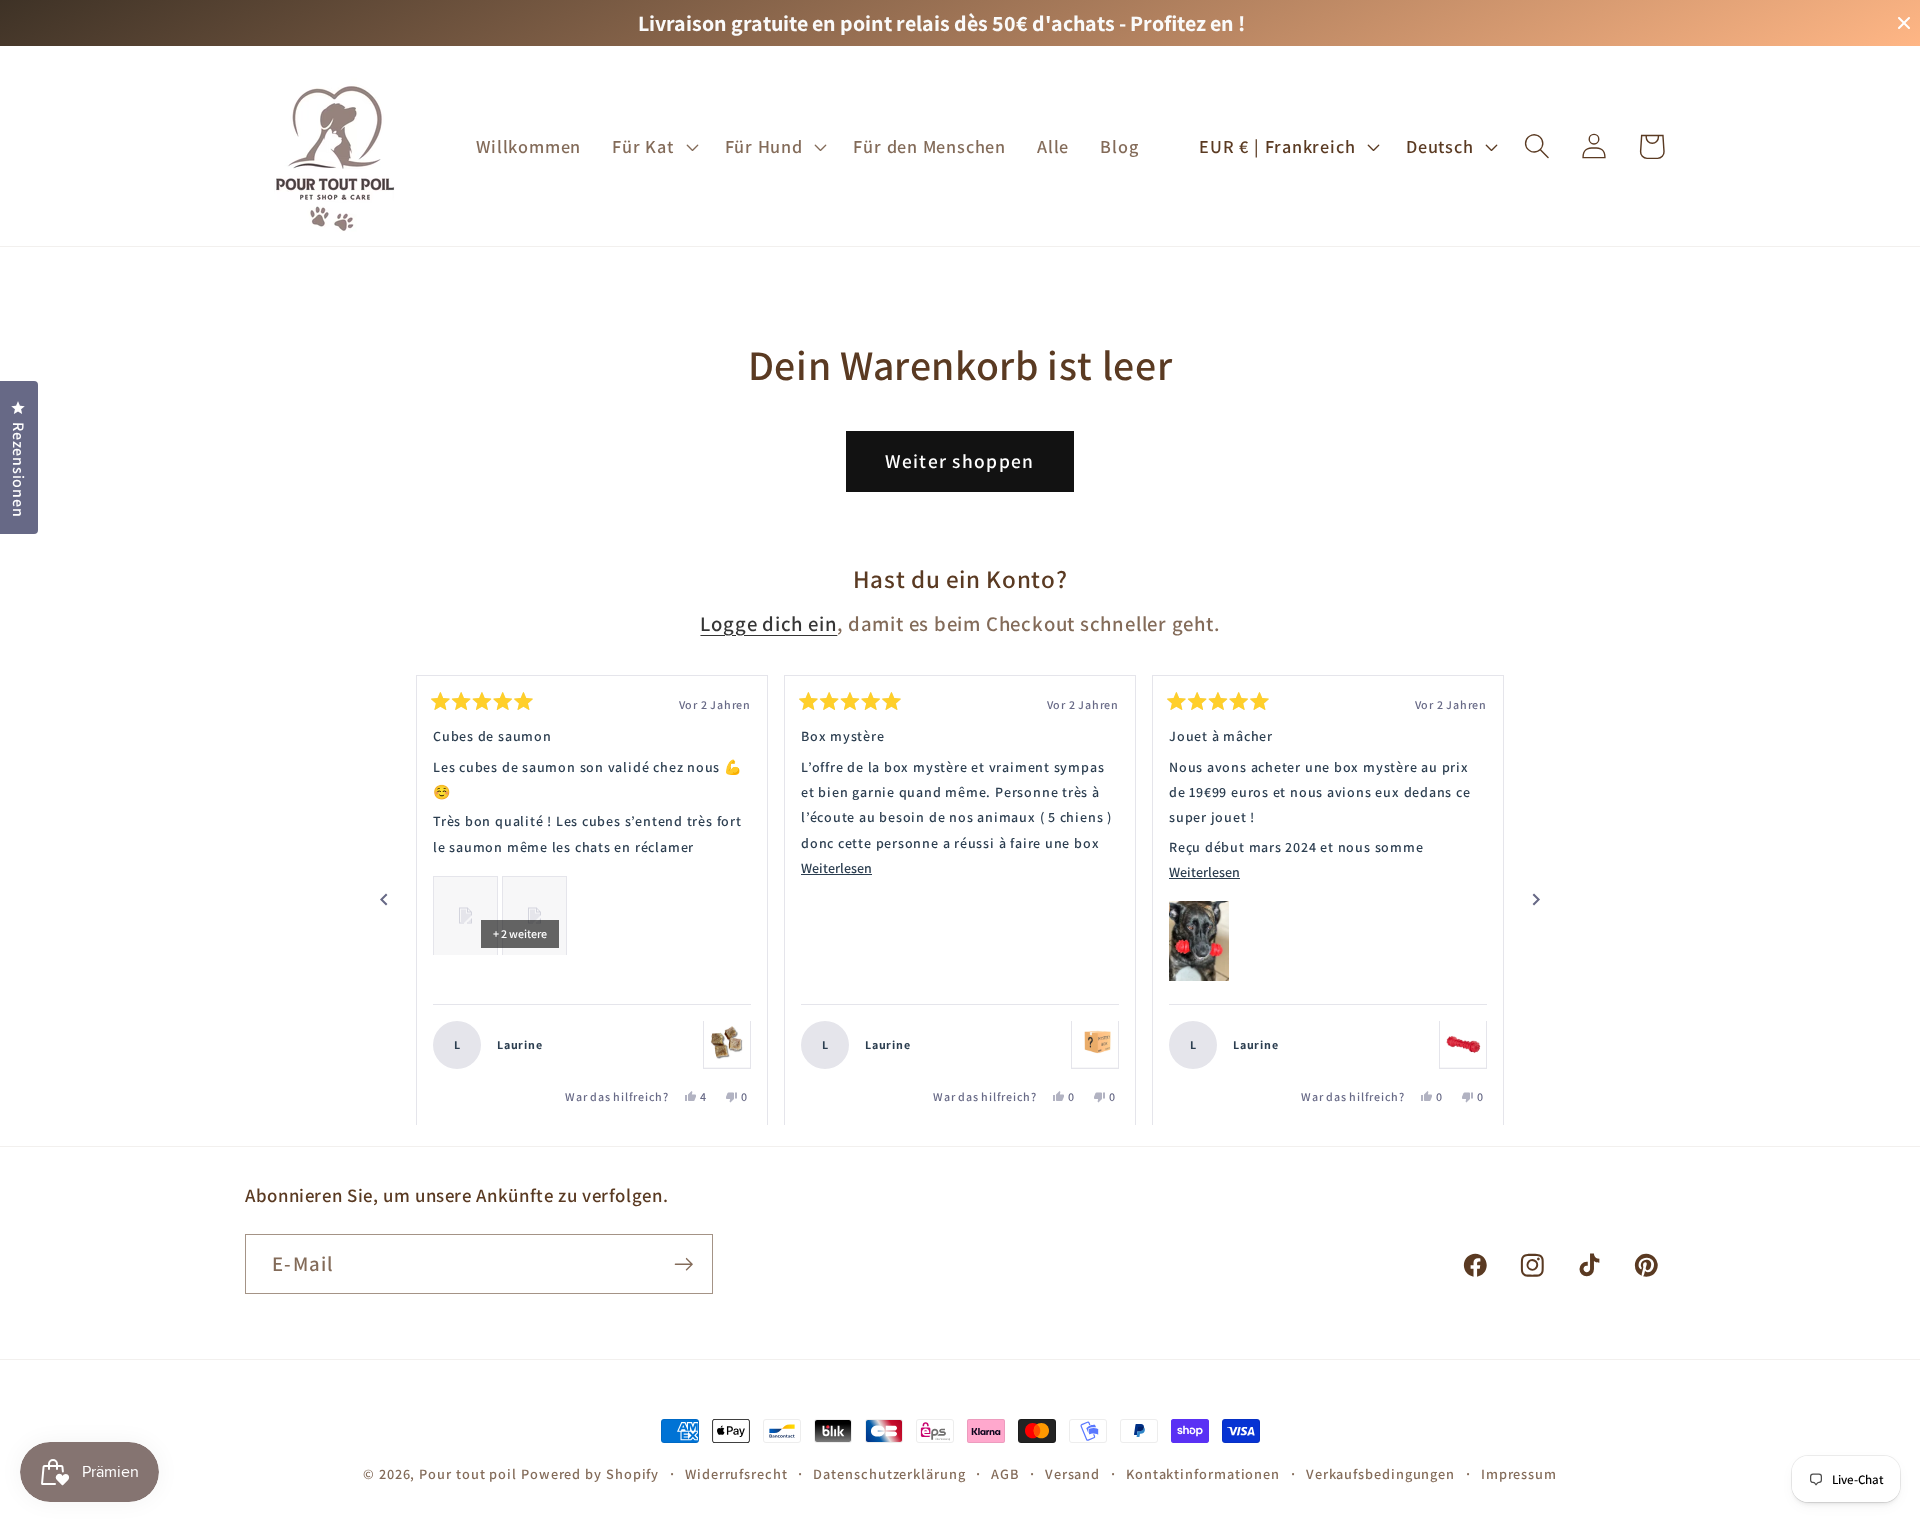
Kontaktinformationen (1203, 1473)
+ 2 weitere (520, 932)
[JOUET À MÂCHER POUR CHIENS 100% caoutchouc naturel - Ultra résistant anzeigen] (1463, 1044)
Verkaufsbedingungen (1380, 1473)
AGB (1005, 1473)
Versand (1072, 1473)
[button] (653, 146)
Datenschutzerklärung (889, 1473)
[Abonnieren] (683, 1264)
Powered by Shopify (590, 1473)
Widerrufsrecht (736, 1473)
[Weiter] (1536, 900)
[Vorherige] (384, 900)
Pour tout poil (468, 1473)
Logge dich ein (768, 623)
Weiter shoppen (959, 461)
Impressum (1519, 1473)
